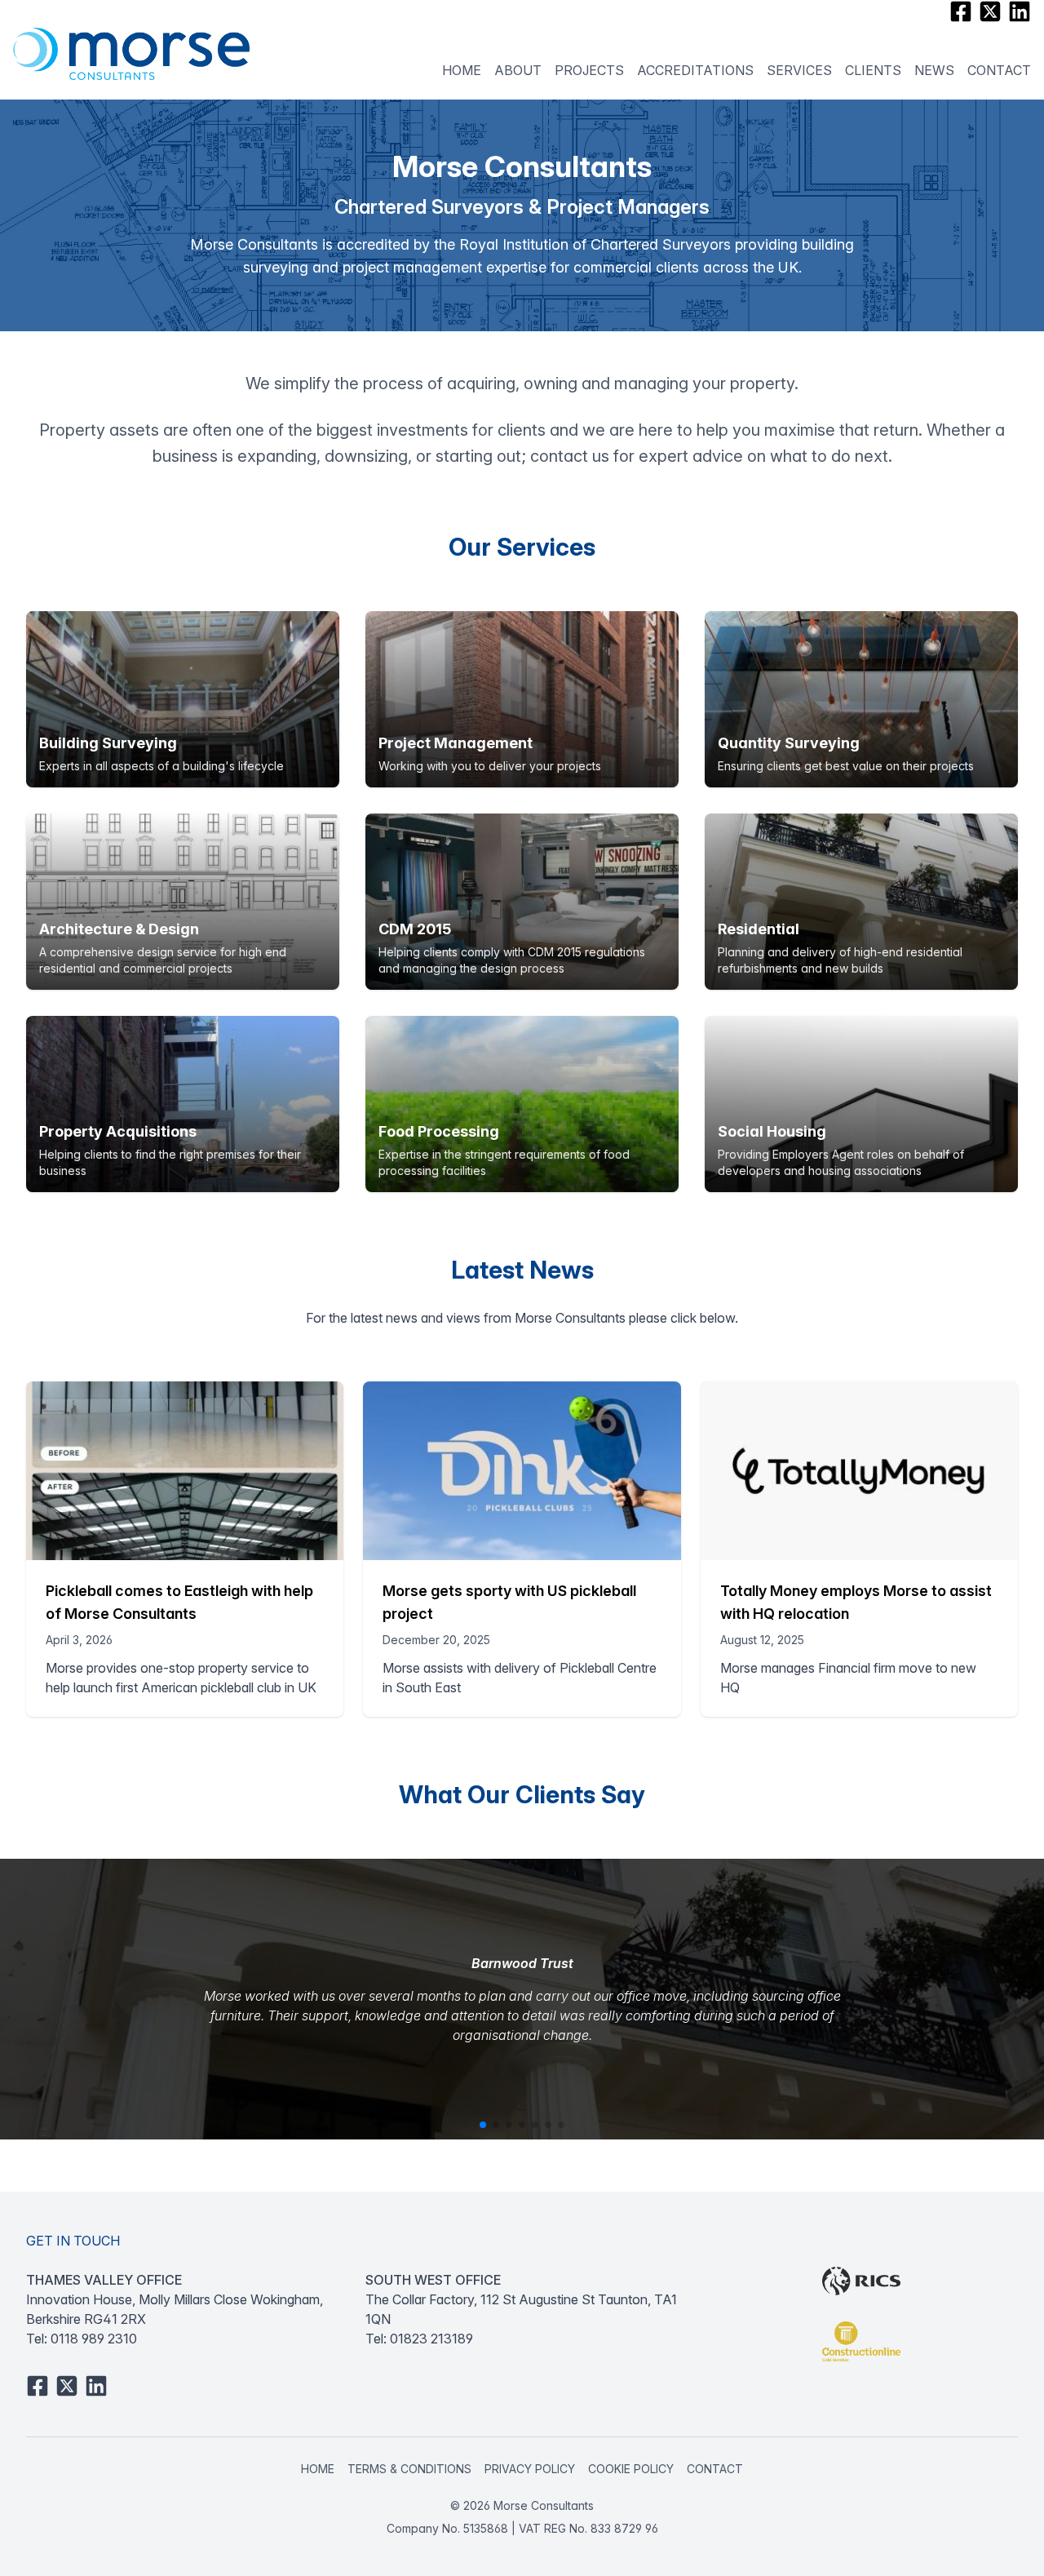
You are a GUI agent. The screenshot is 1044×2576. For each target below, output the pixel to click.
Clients (873, 70)
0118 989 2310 (94, 2339)
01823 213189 (431, 2339)
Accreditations (695, 70)
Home (462, 70)
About (518, 70)
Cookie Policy (631, 2469)
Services (799, 70)
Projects (589, 70)
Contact (999, 70)
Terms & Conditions (409, 2469)
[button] (483, 2125)
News (934, 70)
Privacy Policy (530, 2469)
